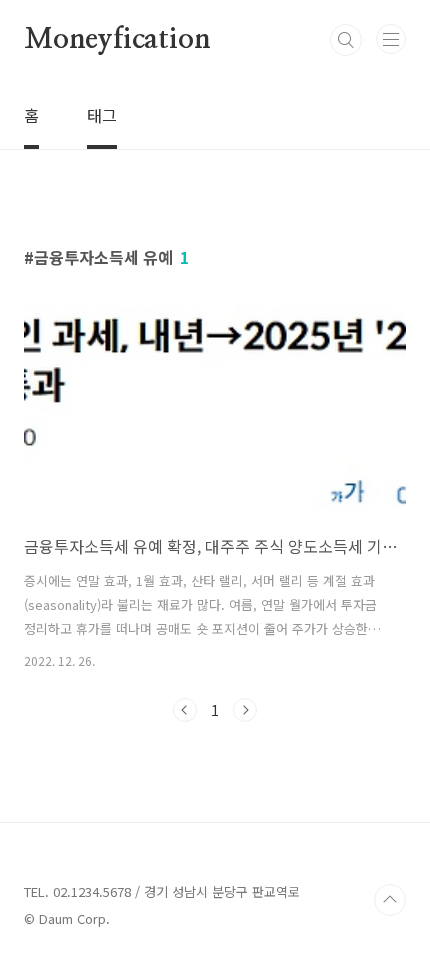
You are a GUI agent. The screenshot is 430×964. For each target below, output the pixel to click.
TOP (390, 900)
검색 (346, 40)
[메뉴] (391, 39)
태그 (102, 115)
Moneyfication (117, 40)
